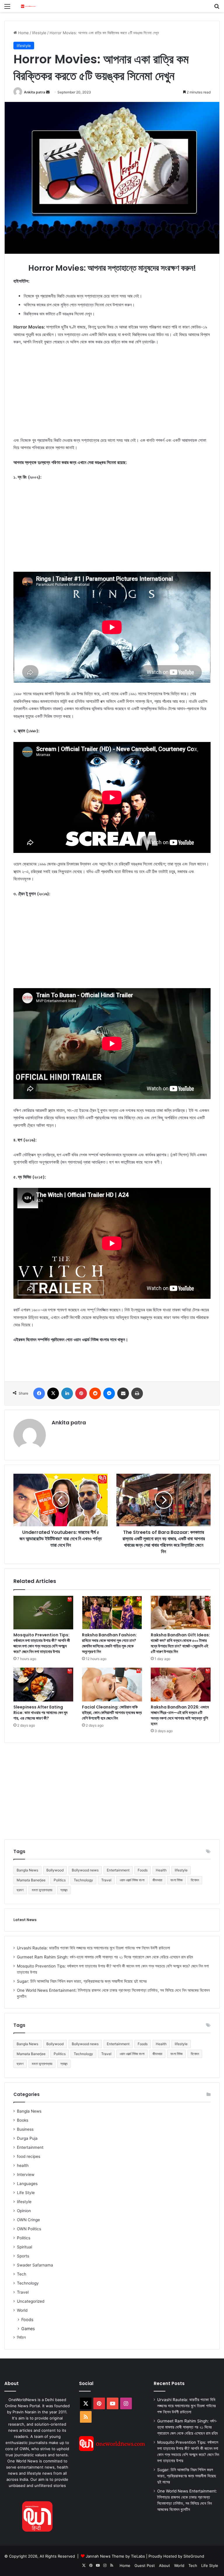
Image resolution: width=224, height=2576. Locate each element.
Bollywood (55, 1870)
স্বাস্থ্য (64, 1890)
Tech (22, 2274)
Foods (143, 1870)
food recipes (29, 2156)
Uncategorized (31, 2301)
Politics (60, 1880)
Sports (23, 2256)
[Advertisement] (112, 394)
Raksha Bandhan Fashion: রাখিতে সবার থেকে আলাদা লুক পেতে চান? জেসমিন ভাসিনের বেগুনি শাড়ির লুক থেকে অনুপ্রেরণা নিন (109, 1643)
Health (161, 1870)
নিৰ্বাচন (21, 2337)
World (22, 2310)
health (23, 2165)
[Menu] (7, 8)
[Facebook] (39, 1393)
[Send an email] (48, 92)
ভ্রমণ (20, 1890)
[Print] (137, 1393)
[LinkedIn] (67, 1393)
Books (23, 2120)
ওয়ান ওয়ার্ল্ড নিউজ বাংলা (132, 1880)
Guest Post (145, 2565)
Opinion (24, 2211)
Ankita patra (35, 92)
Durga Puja (27, 2138)
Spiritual (24, 2247)
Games (28, 2329)
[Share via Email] (123, 1393)
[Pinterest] (81, 1393)
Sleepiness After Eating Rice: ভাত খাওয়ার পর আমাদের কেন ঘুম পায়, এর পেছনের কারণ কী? (40, 1713)
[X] (53, 1393)
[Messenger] (109, 1393)
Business (25, 2129)
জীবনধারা (157, 1880)
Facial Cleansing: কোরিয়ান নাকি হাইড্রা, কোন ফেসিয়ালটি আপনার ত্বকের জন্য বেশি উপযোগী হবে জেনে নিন (112, 1713)
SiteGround (194, 2556)
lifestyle (39, 33)
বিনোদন (195, 1880)
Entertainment (118, 1870)
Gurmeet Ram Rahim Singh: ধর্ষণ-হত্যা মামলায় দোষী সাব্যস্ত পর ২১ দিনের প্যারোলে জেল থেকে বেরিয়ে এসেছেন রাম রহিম (105, 1957)
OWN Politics (29, 2229)
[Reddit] (95, 1393)
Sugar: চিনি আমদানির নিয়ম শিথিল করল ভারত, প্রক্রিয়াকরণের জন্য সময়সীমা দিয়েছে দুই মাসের (82, 1981)
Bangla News (27, 1870)
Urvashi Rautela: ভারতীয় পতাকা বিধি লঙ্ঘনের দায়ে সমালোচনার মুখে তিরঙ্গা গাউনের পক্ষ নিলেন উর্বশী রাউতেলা (93, 1948)
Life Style (26, 2193)
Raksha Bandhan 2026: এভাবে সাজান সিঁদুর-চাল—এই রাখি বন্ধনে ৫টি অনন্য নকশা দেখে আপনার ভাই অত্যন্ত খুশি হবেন (180, 1715)
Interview (26, 2175)
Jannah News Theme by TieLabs (115, 2556)
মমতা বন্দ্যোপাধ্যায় (42, 1890)
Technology (83, 1880)
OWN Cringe (28, 2220)
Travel (106, 1880)
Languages (27, 2184)
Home (23, 33)
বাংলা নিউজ (176, 1880)
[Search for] (217, 8)
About (164, 2565)
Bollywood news (85, 1870)
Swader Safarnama (35, 2265)
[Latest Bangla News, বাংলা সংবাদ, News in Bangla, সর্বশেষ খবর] (28, 6)
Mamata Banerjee (31, 1880)
